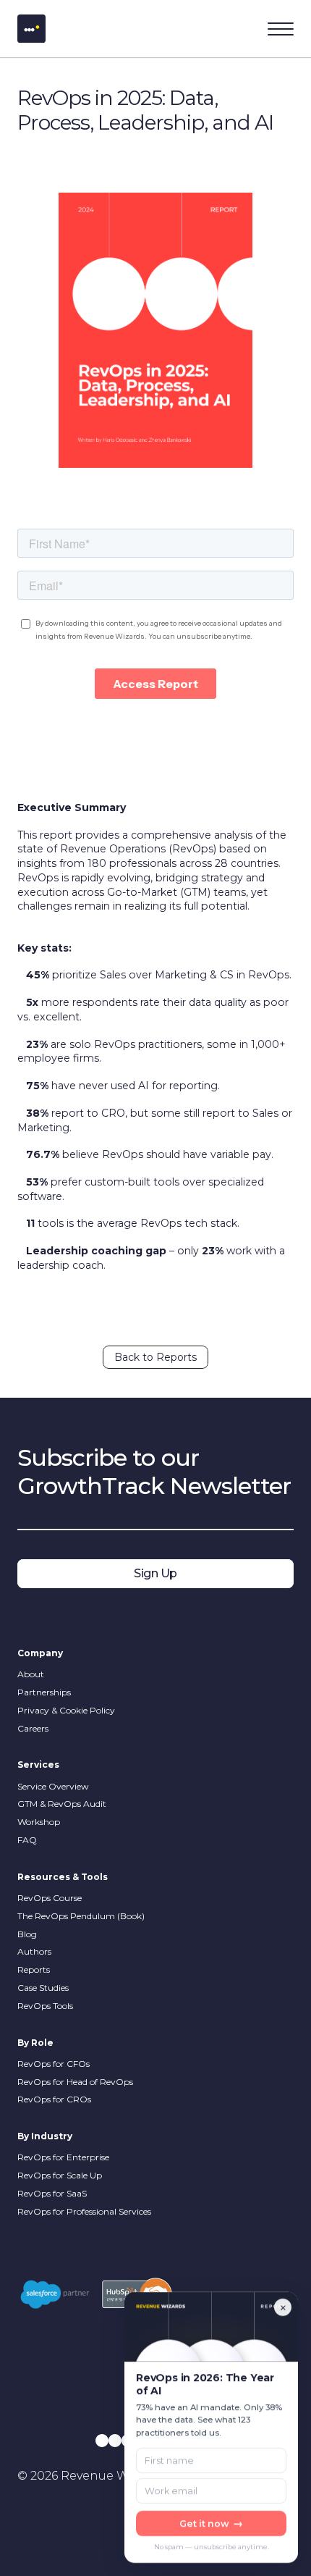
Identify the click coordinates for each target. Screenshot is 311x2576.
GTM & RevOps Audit (62, 1804)
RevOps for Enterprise (63, 2157)
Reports (34, 1969)
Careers (33, 1728)
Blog (27, 1934)
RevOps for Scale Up (60, 2175)
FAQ (27, 1840)
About (31, 1674)
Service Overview (53, 1786)
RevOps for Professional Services (84, 2211)
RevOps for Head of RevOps (75, 2082)
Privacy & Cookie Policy (66, 1710)
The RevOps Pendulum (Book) (81, 1916)
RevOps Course (50, 1898)
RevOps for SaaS (52, 2193)
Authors (34, 1951)
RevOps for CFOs (55, 2064)
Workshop (39, 1822)
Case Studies (43, 1988)
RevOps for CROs (54, 2099)
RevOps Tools (45, 2006)
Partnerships (44, 1692)
